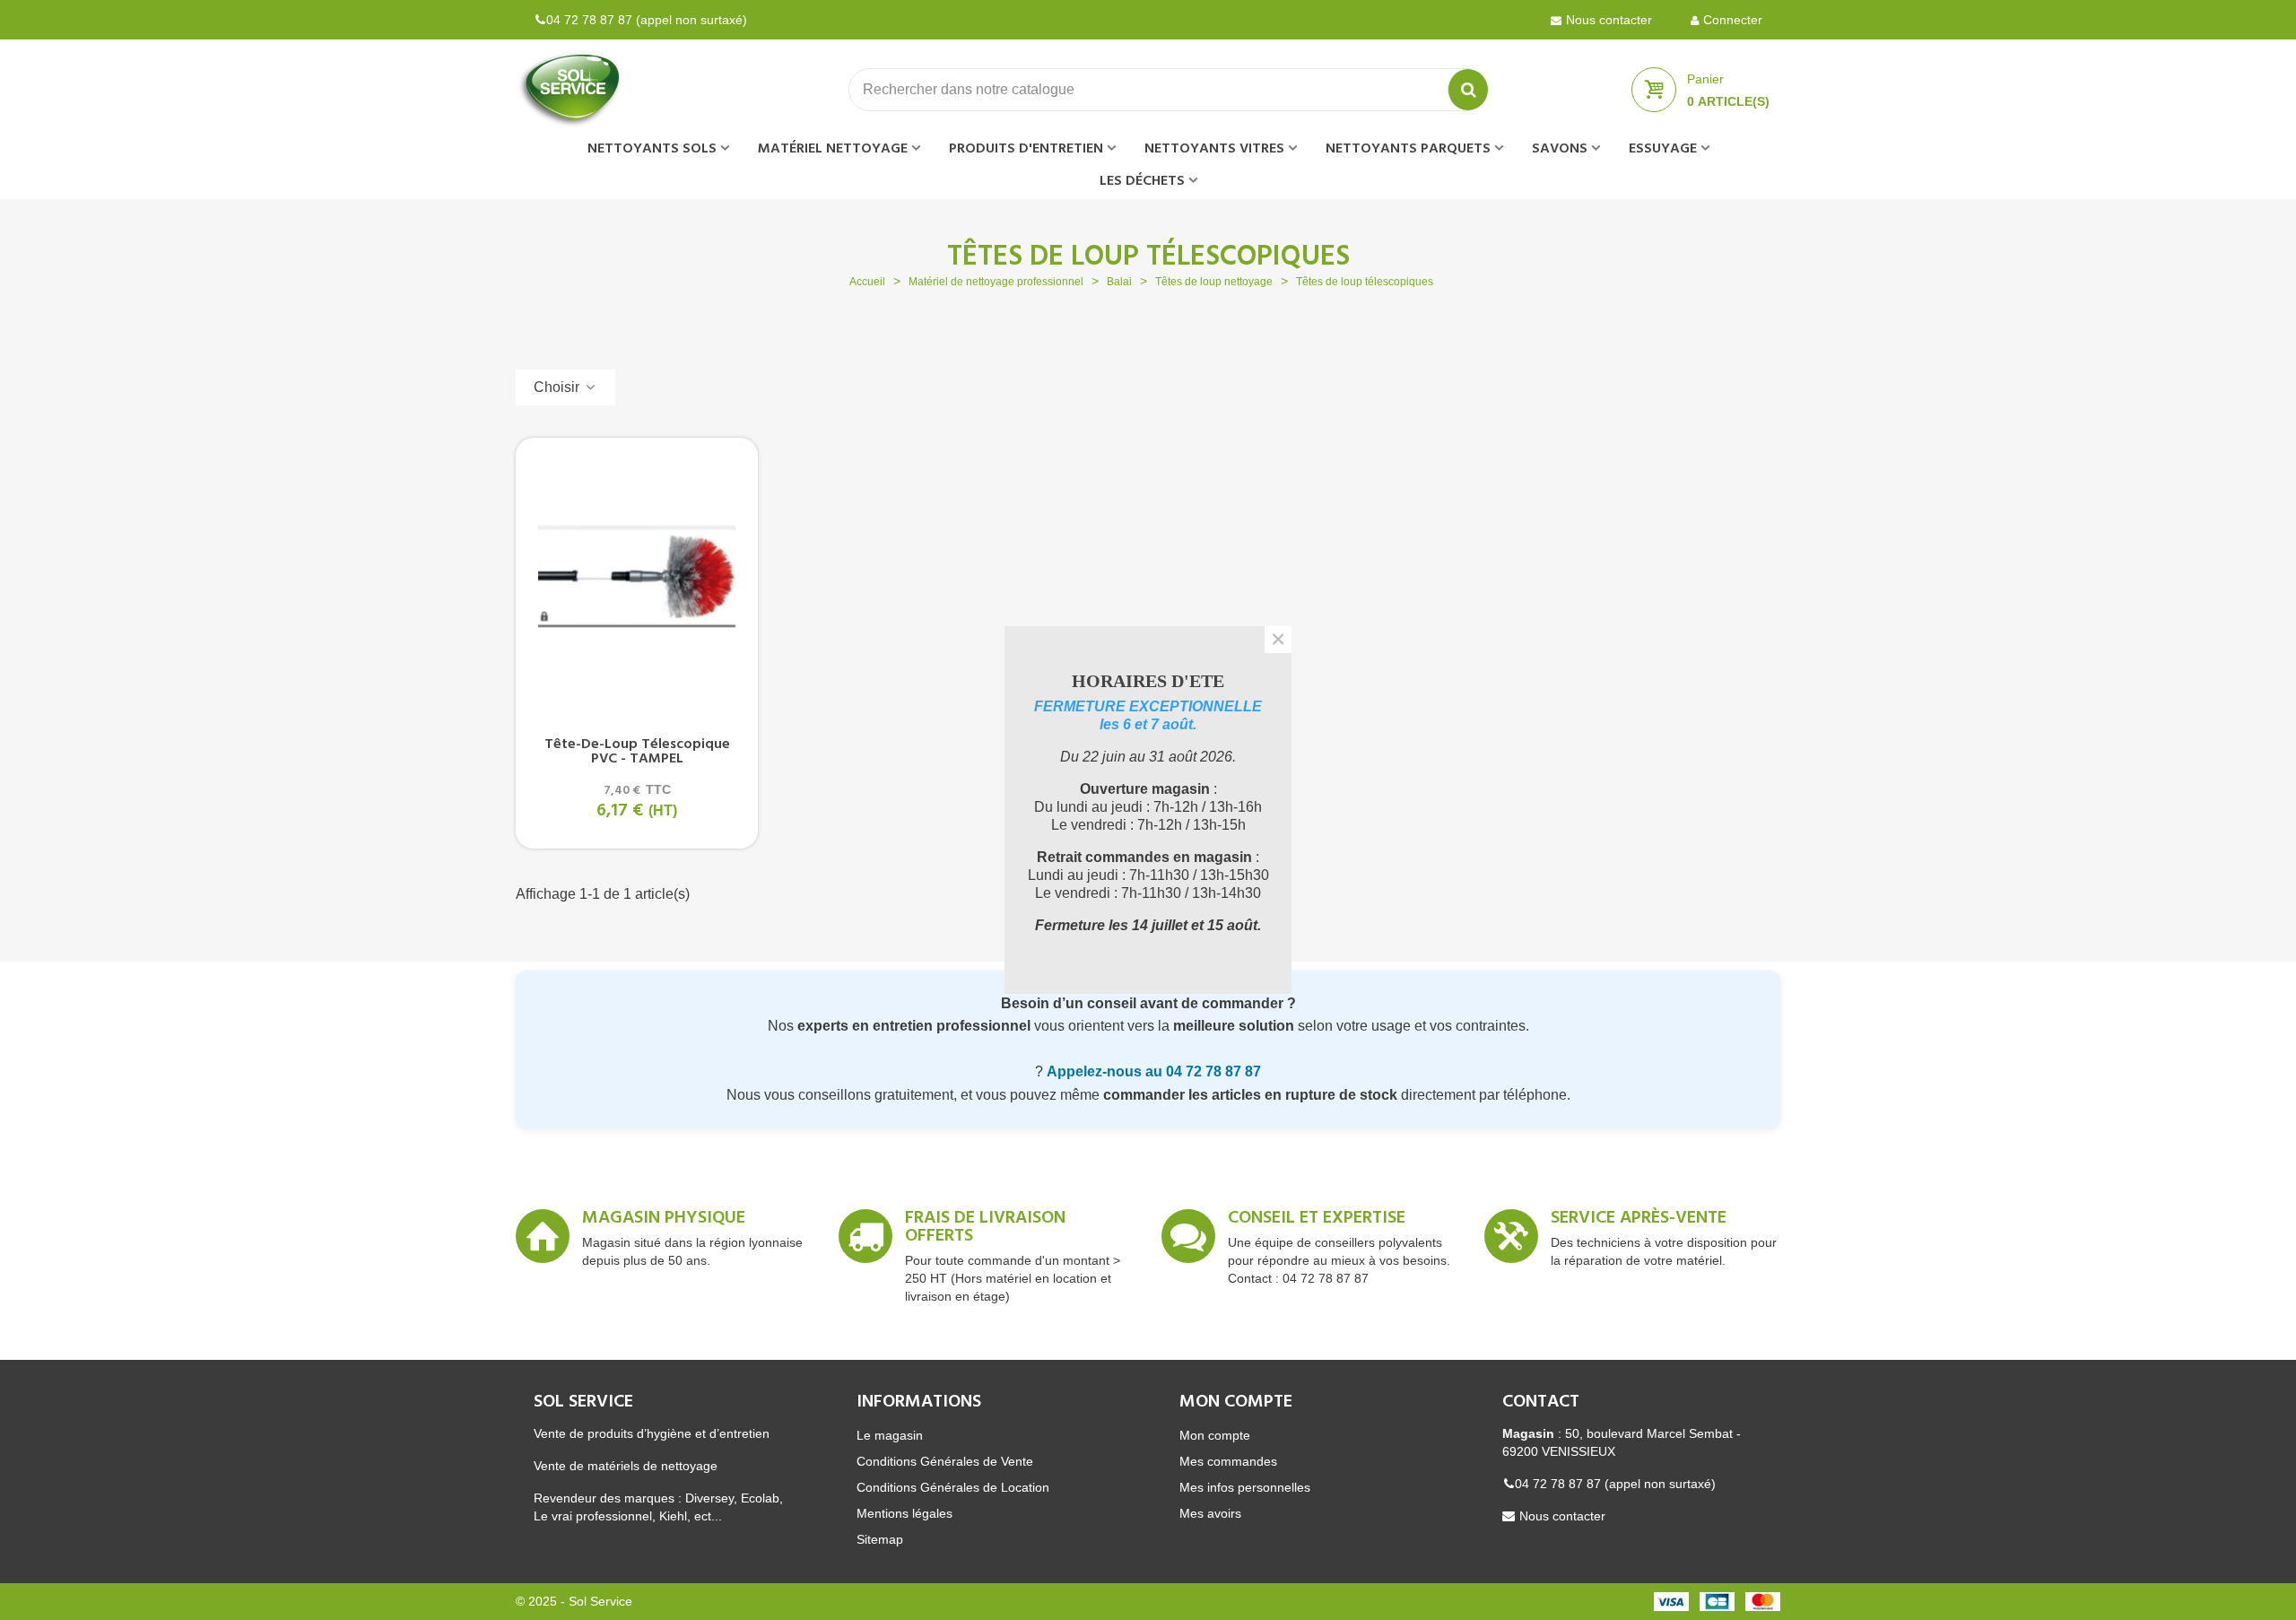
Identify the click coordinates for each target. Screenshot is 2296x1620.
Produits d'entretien (1026, 149)
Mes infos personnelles (1245, 1487)
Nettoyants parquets (1408, 149)
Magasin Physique (664, 1221)
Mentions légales (904, 1513)
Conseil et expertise (1317, 1221)
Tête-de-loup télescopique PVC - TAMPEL (637, 752)
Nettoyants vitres (1214, 149)
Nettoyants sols (652, 149)
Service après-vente (1639, 1221)
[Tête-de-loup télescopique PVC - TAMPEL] (637, 576)
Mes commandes (1228, 1461)
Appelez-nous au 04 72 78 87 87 (1154, 1071)
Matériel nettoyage (833, 149)
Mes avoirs (1210, 1513)
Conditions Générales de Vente (945, 1461)
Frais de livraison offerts (985, 1230)
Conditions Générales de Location (953, 1487)
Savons (1560, 149)
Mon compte (1215, 1435)
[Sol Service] (614, 90)
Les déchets (1142, 181)
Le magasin (890, 1435)
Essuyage (1663, 149)
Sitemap (880, 1539)
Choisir (558, 387)
